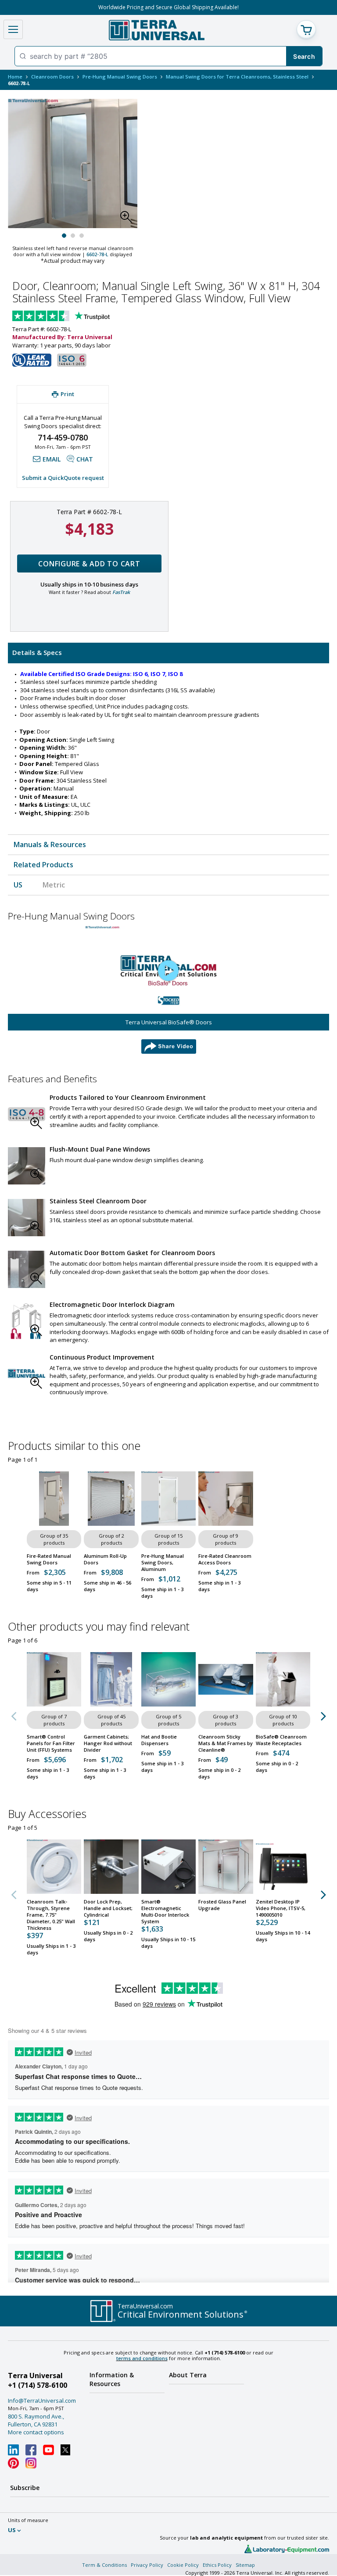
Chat (85, 459)
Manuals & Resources (50, 844)
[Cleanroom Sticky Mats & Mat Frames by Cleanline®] (226, 1679)
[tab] (168, 653)
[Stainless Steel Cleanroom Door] (27, 1218)
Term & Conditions (104, 2565)
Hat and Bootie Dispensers (159, 1740)
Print (67, 394)
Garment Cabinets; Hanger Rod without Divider (108, 1743)
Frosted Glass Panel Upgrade (222, 1905)
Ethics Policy (217, 2565)
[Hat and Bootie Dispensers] (168, 1679)
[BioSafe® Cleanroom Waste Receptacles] (283, 1679)
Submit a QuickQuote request (63, 478)
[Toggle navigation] (13, 29)
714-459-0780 (63, 437)
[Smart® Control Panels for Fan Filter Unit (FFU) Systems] (54, 1679)
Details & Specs (37, 652)
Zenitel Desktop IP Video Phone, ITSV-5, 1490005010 (281, 1908)
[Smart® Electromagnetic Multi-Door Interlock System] (168, 1867)
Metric (54, 885)
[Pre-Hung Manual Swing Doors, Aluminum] (168, 1499)
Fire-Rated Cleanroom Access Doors (225, 1559)
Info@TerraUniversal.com (42, 2401)
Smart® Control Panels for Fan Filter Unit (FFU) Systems (51, 1743)
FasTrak (121, 592)
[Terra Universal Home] (156, 30)
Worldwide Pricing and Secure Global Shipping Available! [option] (168, 7)
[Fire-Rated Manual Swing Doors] (54, 1499)
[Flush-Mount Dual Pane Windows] (27, 1166)
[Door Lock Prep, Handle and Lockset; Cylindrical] (111, 1867)
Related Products (43, 865)
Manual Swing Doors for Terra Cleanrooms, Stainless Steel (237, 77)
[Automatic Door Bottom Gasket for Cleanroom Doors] (27, 1269)
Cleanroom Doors (52, 77)
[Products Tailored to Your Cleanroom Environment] (27, 1114)
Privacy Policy (147, 2565)
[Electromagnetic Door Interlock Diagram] (27, 1321)
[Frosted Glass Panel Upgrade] (226, 1867)
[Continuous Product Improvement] (27, 1374)
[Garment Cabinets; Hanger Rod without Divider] (111, 1679)
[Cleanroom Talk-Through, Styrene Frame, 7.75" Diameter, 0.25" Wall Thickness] (54, 1867)
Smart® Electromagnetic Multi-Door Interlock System (165, 1911)
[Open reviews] (78, 317)
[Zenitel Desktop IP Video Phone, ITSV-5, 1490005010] (283, 1867)
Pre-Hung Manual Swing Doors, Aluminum (163, 1562)
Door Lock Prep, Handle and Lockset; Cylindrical (108, 1908)
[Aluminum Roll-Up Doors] (111, 1499)
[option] (168, 990)
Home (15, 77)
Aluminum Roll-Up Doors (105, 1559)
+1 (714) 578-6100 (38, 2385)
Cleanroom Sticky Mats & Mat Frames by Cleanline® (226, 1743)
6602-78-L (97, 254)
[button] (129, 219)
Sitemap (245, 2565)
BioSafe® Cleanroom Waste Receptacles (281, 1740)
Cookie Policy (183, 2565)
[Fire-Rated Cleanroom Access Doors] (226, 1499)
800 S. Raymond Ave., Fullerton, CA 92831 (36, 2420)
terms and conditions (142, 2358)
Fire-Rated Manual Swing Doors (49, 1559)
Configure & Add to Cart (89, 564)
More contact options (36, 2432)
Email (52, 459)
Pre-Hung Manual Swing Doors (120, 77)
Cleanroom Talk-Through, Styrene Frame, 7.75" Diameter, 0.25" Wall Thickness (51, 1915)
